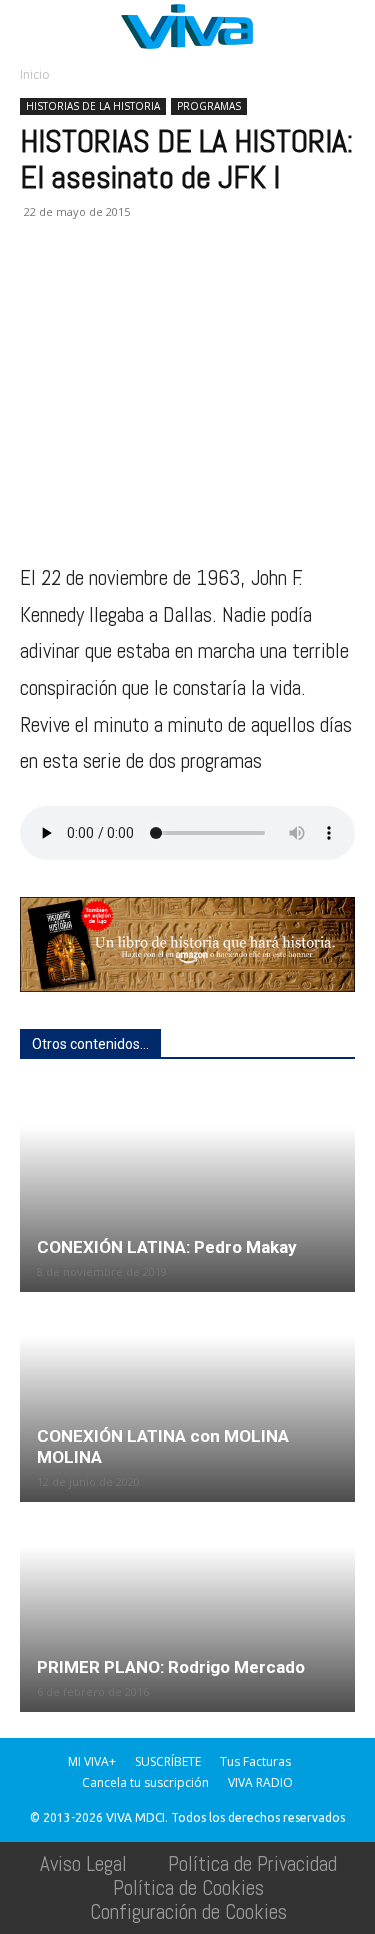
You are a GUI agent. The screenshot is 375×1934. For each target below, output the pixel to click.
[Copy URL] (316, 285)
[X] (86, 285)
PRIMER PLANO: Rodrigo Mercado (171, 1667)
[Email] (178, 285)
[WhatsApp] (132, 285)
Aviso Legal (83, 1863)
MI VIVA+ (92, 1761)
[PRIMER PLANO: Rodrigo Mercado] (187, 1608)
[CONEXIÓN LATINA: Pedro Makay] (187, 1188)
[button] (34, 27)
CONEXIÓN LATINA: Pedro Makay (167, 1247)
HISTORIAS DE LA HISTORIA (93, 106)
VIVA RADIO (260, 1782)
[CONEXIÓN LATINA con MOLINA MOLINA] (187, 1398)
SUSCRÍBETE (168, 1761)
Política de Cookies (188, 1887)
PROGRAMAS (209, 106)
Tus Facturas (255, 1761)
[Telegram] (270, 285)
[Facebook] (40, 285)
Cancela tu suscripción (145, 1782)
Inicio (35, 74)
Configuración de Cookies (188, 1911)
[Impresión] (224, 285)
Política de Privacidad (252, 1863)
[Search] (347, 27)
